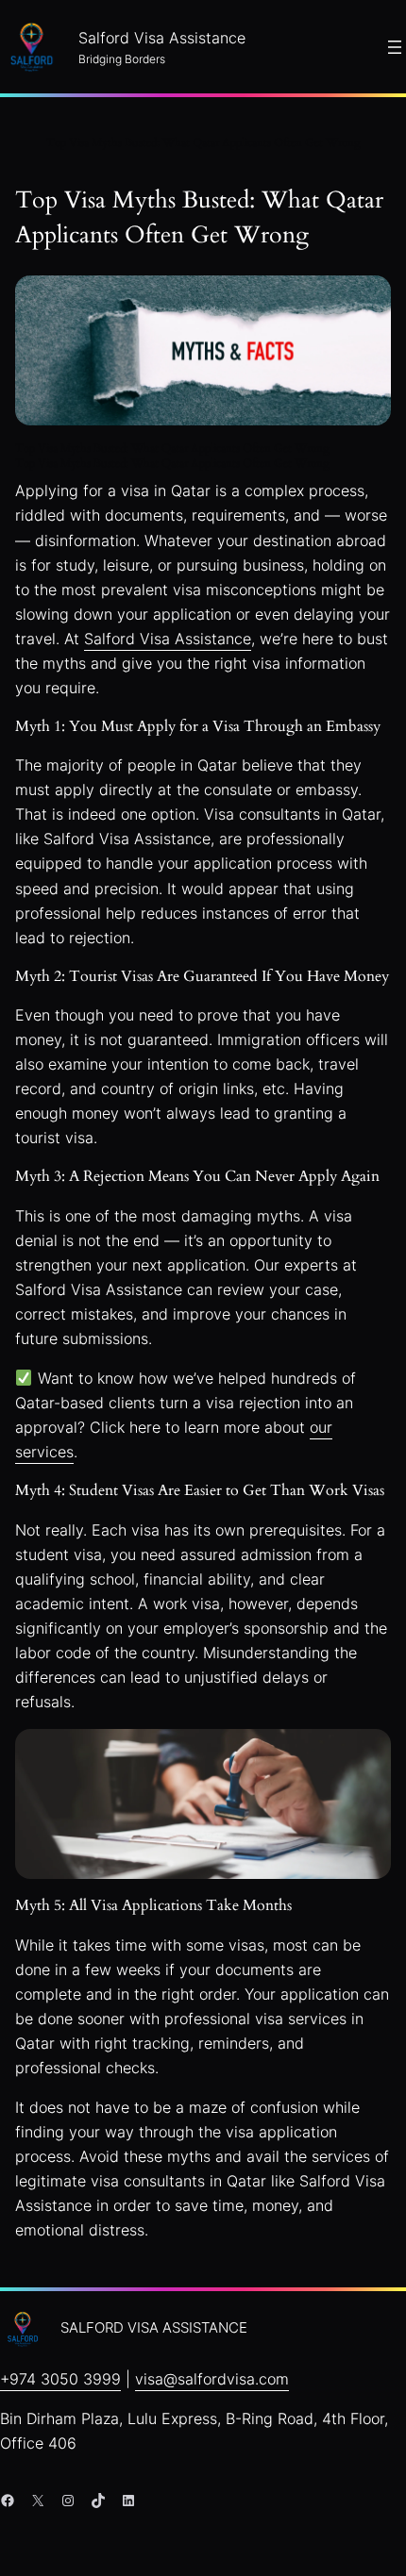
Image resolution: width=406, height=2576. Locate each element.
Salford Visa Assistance (168, 639)
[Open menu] (395, 47)
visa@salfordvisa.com (212, 2379)
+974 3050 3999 (60, 2379)
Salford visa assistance (154, 2328)
